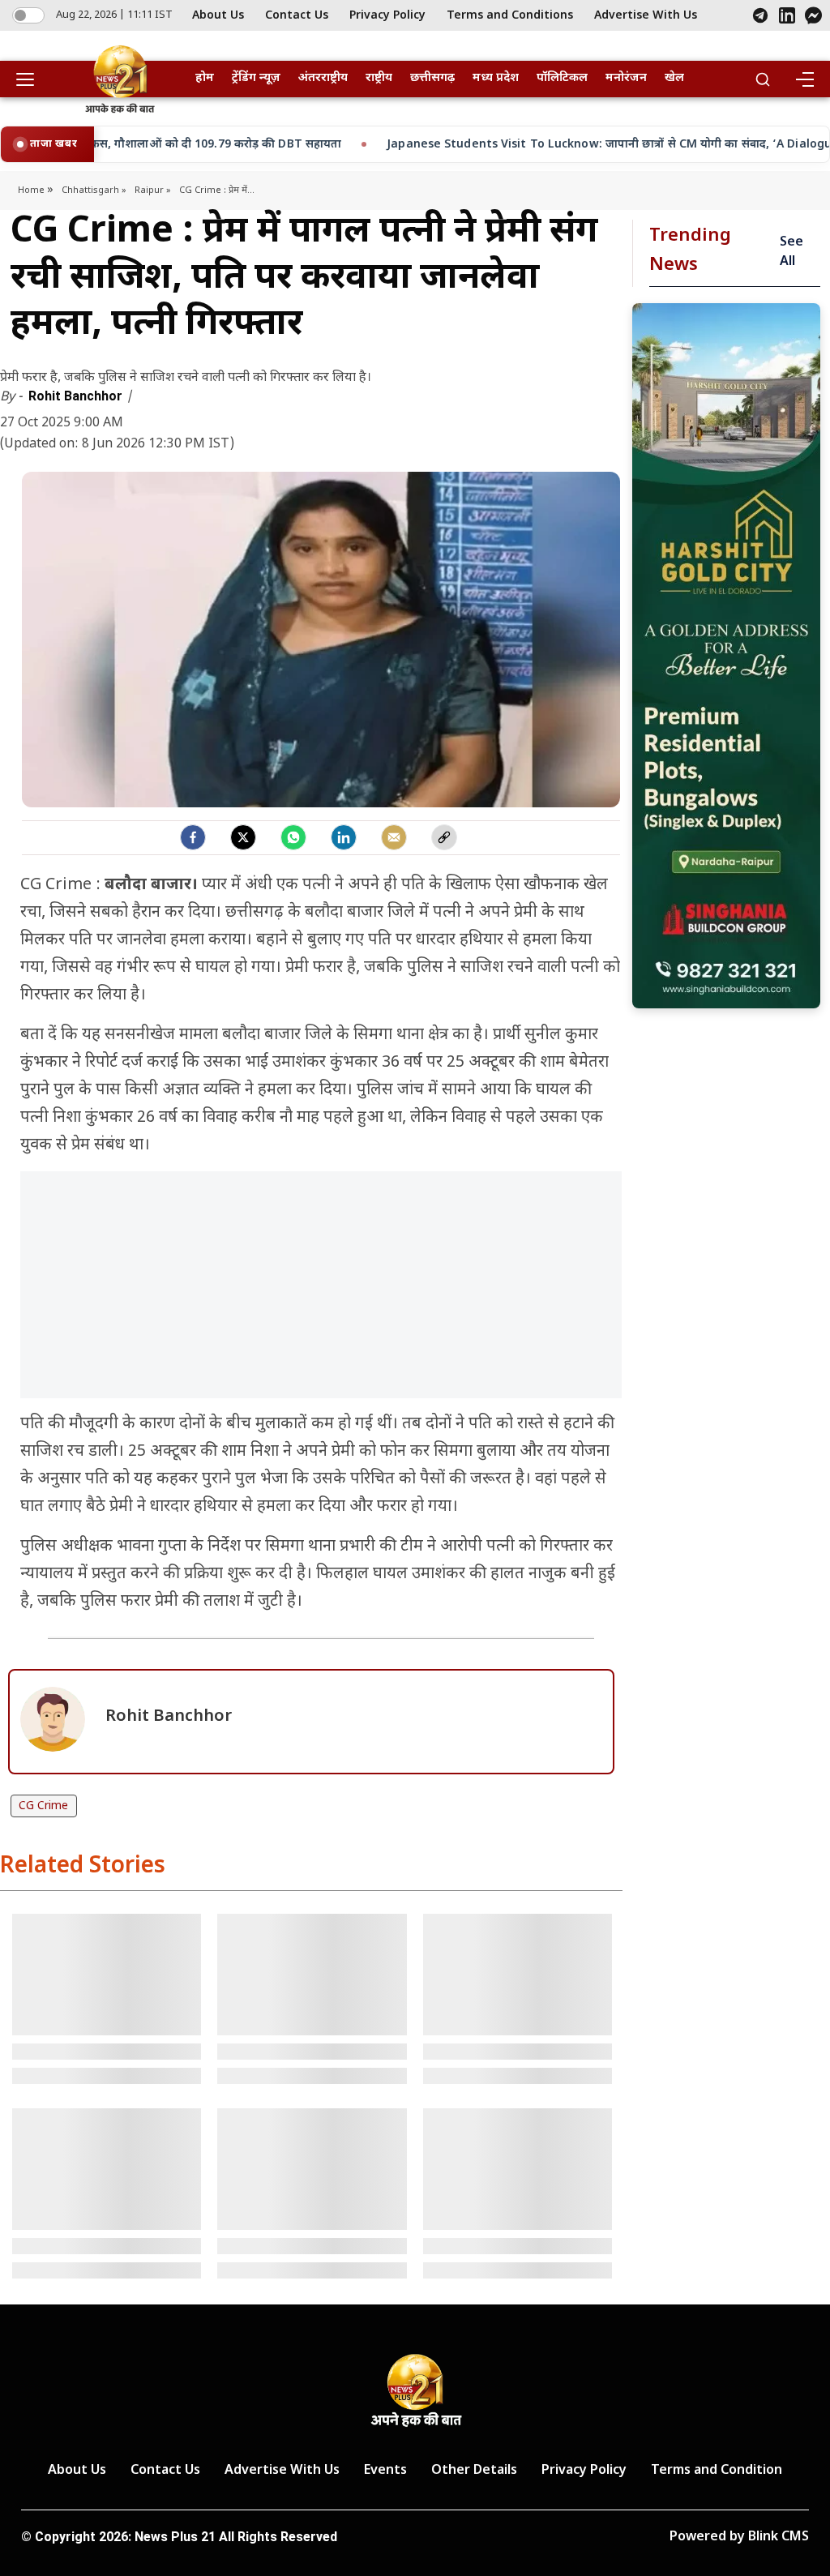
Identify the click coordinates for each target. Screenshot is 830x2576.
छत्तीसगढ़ (432, 78)
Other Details (474, 2471)
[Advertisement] (321, 1293)
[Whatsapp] (293, 837)
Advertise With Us (646, 16)
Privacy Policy (387, 16)
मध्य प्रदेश (496, 78)
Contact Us (297, 16)
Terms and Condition (717, 2471)
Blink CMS (779, 2537)
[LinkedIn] (787, 15)
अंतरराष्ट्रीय (323, 78)
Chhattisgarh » (94, 190)
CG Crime (43, 1806)
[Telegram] (760, 15)
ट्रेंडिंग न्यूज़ (256, 78)
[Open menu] (31, 79)
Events (385, 2471)
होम (205, 78)
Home (32, 190)
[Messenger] (813, 15)
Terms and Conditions (510, 16)
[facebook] (193, 837)
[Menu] (804, 79)
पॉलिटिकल (562, 78)
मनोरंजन (626, 78)
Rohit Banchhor (77, 396)
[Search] (763, 79)
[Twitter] (243, 837)
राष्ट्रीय (379, 78)
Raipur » (153, 190)
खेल (674, 78)
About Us (218, 16)
